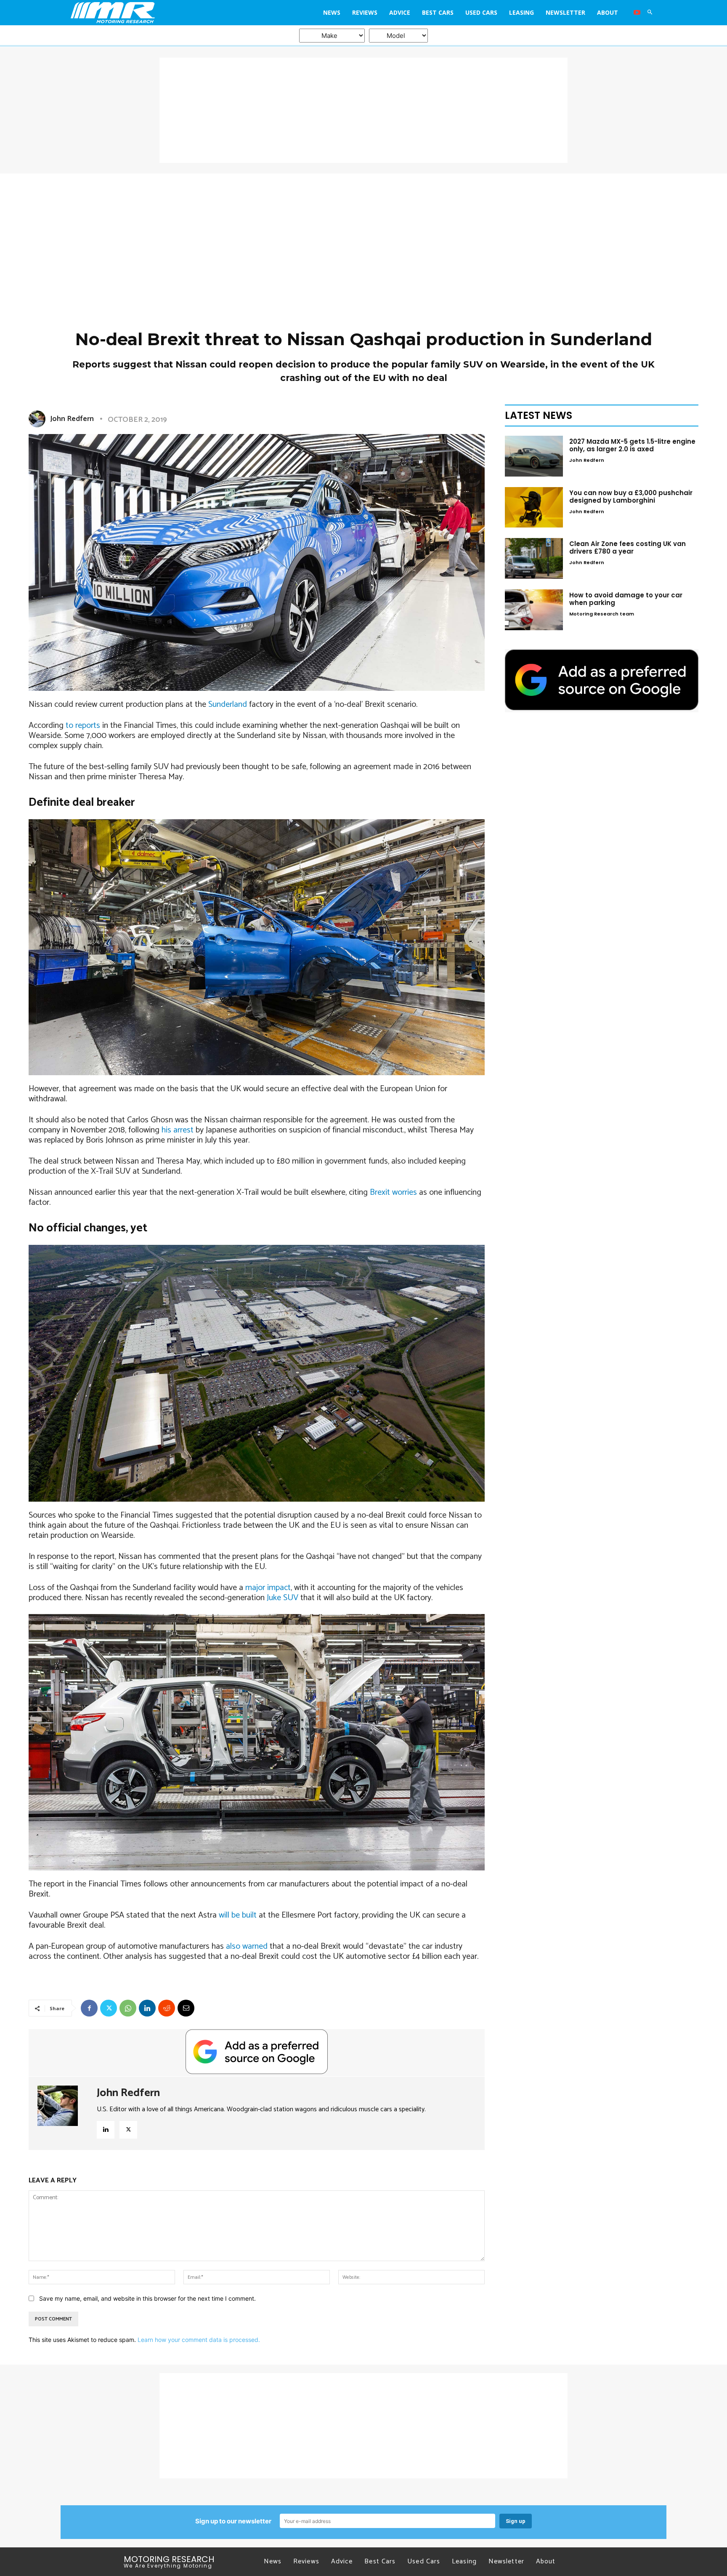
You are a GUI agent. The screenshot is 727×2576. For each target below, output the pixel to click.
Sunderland (228, 705)
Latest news (539, 415)
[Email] (186, 2008)
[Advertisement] (363, 110)
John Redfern (72, 419)
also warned (247, 1946)
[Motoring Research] (144, 13)
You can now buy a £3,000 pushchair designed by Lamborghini (631, 497)
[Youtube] (637, 13)
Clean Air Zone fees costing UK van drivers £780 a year (628, 547)
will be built (238, 1915)
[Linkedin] (147, 2008)
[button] (650, 13)
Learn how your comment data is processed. (199, 2340)
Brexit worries (393, 1192)
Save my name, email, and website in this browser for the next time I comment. (147, 2298)
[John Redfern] (39, 419)
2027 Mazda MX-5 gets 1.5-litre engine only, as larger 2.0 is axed (632, 445)
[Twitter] (109, 2008)
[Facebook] (89, 2008)
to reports (83, 726)
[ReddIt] (167, 2008)
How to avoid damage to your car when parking (626, 599)
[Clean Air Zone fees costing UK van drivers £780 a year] (534, 558)
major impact (268, 1588)
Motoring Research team (602, 614)
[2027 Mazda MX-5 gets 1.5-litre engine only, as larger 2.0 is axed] (534, 456)
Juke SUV (283, 1598)
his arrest (178, 1130)
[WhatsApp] (128, 2008)
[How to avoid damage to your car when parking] (534, 610)
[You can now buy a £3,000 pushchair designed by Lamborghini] (534, 507)
